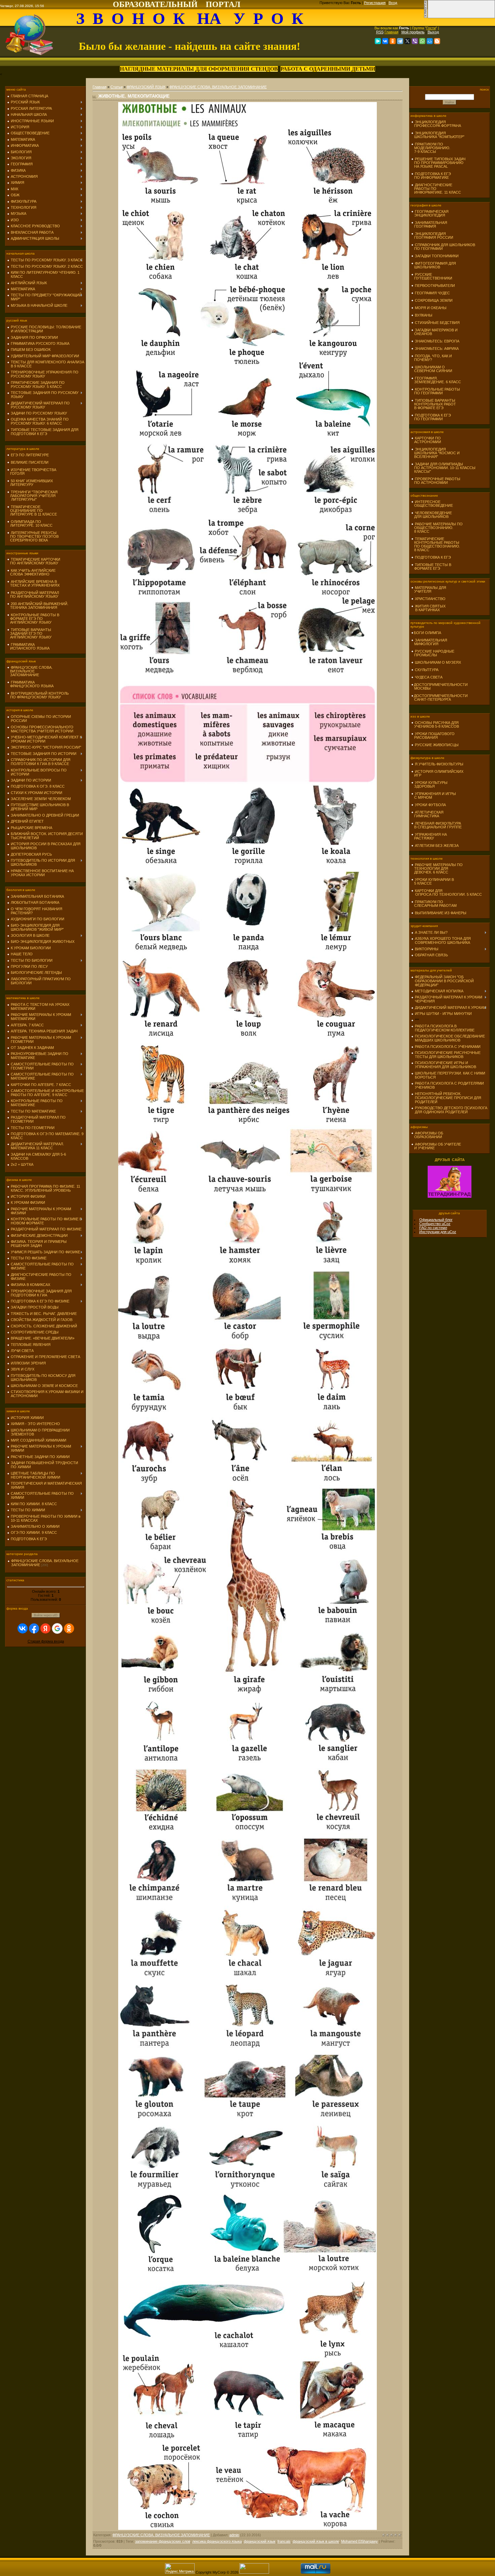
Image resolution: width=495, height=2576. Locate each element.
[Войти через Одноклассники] (69, 1628)
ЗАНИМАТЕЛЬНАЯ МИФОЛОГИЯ (429, 642)
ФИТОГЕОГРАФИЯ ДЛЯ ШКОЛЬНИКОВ (434, 265)
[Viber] (415, 41)
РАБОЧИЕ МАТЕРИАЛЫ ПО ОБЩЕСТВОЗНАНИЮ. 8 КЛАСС (437, 528)
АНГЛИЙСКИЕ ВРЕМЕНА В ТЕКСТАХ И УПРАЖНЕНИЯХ (33, 583)
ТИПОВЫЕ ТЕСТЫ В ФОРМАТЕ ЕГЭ (431, 567)
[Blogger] (437, 41)
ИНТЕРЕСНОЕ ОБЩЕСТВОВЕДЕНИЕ (432, 504)
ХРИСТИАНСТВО (430, 599)
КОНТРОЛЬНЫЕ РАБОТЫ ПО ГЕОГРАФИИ (436, 391)
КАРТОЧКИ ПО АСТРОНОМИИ (426, 440)
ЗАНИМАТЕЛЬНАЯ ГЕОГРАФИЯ (429, 224)
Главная (391, 32)
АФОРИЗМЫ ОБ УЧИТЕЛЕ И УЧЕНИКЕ (436, 1146)
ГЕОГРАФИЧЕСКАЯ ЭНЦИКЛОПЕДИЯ (430, 213)
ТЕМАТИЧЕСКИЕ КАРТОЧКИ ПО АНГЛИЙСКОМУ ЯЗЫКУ (34, 561)
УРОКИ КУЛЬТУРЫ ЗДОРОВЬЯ (429, 784)
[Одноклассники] (393, 41)
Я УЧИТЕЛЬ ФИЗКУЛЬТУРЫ (439, 764)
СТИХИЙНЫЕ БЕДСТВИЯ (437, 323)
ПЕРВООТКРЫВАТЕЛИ (435, 286)
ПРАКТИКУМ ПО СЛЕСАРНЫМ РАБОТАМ (434, 904)
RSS (380, 32)
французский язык (260, 2541)
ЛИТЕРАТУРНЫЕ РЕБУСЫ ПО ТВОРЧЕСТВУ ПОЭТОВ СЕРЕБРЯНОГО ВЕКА (33, 536)
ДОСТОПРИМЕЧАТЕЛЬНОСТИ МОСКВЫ (439, 686)
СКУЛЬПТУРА (427, 670)
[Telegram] (400, 41)
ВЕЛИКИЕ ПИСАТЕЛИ (30, 462)
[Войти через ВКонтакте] (23, 1628)
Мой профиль (413, 32)
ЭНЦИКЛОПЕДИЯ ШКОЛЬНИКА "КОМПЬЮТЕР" (438, 135)
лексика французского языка (217, 2541)
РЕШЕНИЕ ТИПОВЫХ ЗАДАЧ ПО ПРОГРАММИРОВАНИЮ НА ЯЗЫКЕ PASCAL (438, 163)
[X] (407, 41)
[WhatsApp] (422, 41)
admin (234, 2535)
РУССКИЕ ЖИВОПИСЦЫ (437, 745)
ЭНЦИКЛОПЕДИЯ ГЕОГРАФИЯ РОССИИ (432, 236)
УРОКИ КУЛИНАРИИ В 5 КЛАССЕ (433, 881)
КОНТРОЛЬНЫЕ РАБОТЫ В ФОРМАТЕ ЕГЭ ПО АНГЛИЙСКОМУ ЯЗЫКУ (33, 619)
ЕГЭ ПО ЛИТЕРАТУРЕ (30, 455)
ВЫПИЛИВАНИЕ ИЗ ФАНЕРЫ (441, 913)
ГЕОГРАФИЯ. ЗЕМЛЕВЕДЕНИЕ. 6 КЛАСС (436, 380)
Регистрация (375, 3)
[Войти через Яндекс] (45, 1628)
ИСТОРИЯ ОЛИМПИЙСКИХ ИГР (437, 773)
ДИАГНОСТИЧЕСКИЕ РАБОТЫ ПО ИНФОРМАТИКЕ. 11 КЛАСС (436, 189)
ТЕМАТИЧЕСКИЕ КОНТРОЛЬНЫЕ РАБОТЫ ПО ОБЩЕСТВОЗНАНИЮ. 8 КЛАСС (436, 544)
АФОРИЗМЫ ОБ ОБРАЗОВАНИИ (427, 1135)
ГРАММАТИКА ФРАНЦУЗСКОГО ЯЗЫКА (30, 684)
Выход (433, 32)
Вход (393, 3)
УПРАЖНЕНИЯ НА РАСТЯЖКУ (429, 836)
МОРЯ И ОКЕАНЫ (431, 308)
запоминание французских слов (163, 2541)
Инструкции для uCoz (438, 1232)
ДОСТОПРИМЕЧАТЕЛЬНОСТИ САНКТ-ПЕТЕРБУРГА (439, 698)
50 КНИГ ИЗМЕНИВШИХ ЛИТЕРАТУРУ (30, 483)
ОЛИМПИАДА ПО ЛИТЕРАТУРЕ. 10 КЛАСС (30, 523)
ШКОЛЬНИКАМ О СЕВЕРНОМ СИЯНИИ (432, 369)
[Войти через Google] (57, 1628)
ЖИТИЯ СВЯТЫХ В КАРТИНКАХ (428, 608)
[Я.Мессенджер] (378, 41)
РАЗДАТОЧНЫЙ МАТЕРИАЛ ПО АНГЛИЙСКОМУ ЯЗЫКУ (33, 595)
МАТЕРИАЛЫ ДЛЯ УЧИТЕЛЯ (429, 589)
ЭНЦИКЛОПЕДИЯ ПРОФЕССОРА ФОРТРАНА (436, 124)
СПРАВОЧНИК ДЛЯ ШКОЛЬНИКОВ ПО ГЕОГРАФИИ (443, 247)
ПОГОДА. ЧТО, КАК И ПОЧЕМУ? (432, 358)
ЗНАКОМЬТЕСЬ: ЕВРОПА (437, 341)
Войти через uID (46, 1615)
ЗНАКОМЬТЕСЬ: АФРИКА (437, 349)
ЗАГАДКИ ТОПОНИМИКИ (437, 256)
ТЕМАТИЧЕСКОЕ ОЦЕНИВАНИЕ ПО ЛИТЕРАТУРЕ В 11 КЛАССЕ (32, 510)
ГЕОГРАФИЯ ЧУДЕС (432, 293)
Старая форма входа (46, 1641)
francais (284, 2541)
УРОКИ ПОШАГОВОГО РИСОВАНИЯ (433, 736)
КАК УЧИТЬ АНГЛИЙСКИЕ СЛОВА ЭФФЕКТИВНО (31, 572)
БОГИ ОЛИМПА (427, 633)
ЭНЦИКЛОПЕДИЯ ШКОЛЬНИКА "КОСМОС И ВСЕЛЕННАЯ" (435, 453)
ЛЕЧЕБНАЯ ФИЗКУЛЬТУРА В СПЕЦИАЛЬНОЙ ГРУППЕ (436, 825)
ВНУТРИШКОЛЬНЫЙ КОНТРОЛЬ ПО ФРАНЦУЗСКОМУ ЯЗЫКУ (38, 695)
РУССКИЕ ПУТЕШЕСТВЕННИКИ (432, 276)
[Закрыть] (426, 17)
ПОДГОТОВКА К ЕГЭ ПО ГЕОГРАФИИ (431, 417)
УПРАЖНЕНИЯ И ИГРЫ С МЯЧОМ (434, 796)
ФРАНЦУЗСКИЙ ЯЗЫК (146, 87)
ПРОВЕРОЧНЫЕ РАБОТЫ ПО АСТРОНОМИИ (436, 481)
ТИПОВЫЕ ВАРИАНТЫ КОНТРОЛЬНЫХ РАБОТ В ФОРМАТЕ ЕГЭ (434, 404)
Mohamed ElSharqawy (359, 2541)
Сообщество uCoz (435, 1224)
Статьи (117, 87)
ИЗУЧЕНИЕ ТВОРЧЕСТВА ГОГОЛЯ (32, 472)
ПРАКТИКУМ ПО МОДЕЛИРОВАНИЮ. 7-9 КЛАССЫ (431, 148)
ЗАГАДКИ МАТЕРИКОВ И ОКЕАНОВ (434, 332)
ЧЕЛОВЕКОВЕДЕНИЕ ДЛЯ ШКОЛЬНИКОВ (432, 515)
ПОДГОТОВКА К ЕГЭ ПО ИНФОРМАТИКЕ (431, 176)
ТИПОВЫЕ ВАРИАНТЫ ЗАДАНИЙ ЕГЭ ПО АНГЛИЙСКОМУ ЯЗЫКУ (29, 633)
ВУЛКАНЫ (424, 315)
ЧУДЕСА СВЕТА (429, 677)
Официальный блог (436, 1220)
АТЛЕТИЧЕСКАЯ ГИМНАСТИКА (427, 814)
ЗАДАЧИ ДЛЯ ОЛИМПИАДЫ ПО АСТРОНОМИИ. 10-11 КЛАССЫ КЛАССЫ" (443, 468)
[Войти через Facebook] (34, 1628)
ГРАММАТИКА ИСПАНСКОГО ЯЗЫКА (28, 646)
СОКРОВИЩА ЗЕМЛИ (434, 300)
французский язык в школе (316, 2541)
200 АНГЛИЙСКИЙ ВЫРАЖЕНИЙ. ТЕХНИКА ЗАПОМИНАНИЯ (38, 606)
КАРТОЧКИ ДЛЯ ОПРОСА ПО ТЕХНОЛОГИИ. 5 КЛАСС (447, 893)
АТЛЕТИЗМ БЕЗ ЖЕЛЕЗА (437, 846)
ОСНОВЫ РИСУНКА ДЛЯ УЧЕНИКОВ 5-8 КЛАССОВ (435, 724)
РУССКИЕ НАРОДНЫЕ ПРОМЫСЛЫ (433, 653)
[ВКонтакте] (385, 41)
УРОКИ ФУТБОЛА (430, 805)
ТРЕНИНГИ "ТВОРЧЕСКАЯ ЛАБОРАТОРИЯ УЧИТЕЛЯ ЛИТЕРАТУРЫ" (32, 496)
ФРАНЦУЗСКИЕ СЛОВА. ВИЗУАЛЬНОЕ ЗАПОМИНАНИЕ (30, 671)
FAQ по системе (433, 1228)
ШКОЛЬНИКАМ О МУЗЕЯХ (438, 662)
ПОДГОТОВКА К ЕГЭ (433, 557)
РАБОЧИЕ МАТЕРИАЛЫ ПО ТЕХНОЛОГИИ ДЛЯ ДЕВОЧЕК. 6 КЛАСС (437, 868)
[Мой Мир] (430, 41)
